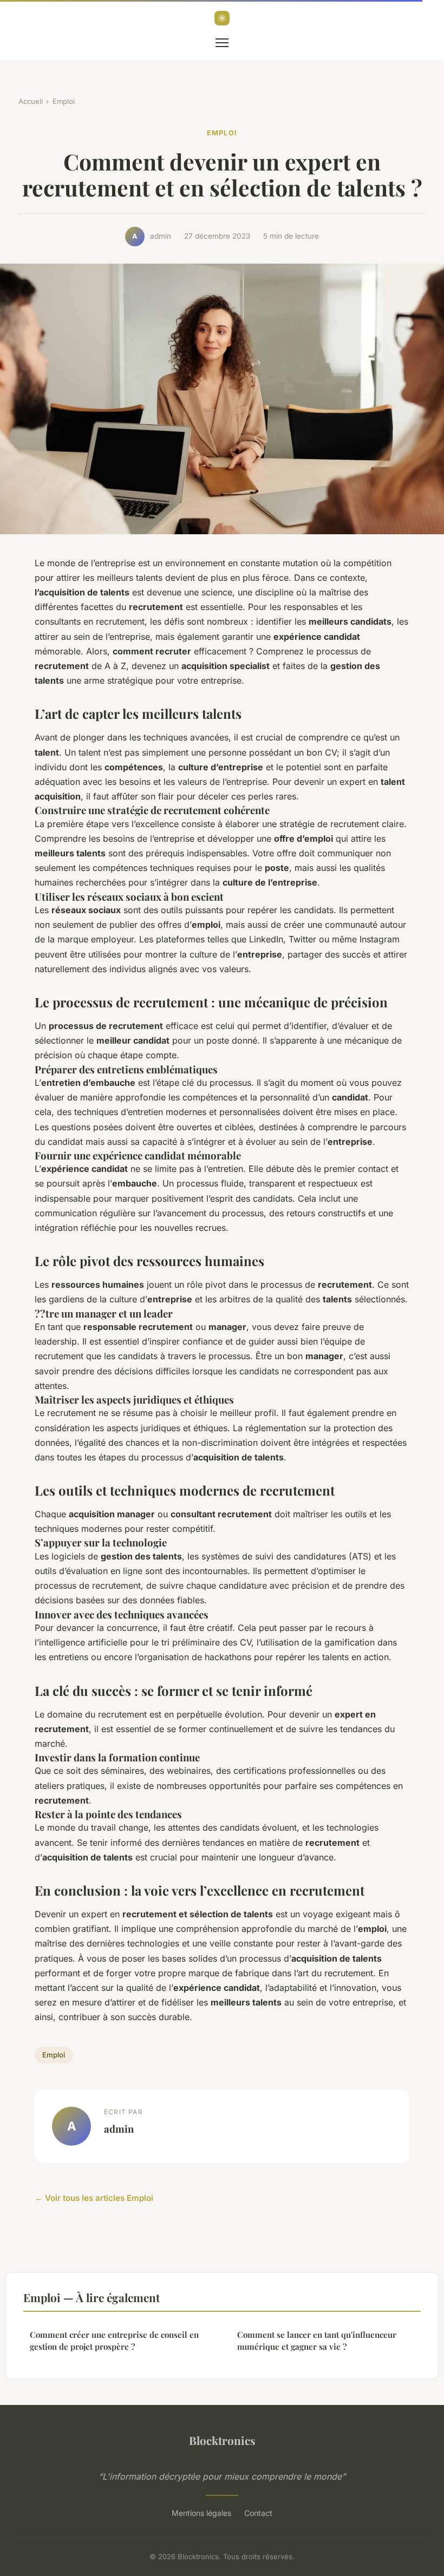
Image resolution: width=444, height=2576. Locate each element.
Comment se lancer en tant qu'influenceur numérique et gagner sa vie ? (317, 2340)
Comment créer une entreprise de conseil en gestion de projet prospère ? (114, 2340)
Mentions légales (201, 2513)
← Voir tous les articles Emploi (94, 2198)
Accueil (31, 101)
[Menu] (222, 43)
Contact (258, 2513)
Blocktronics (222, 2440)
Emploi (64, 101)
